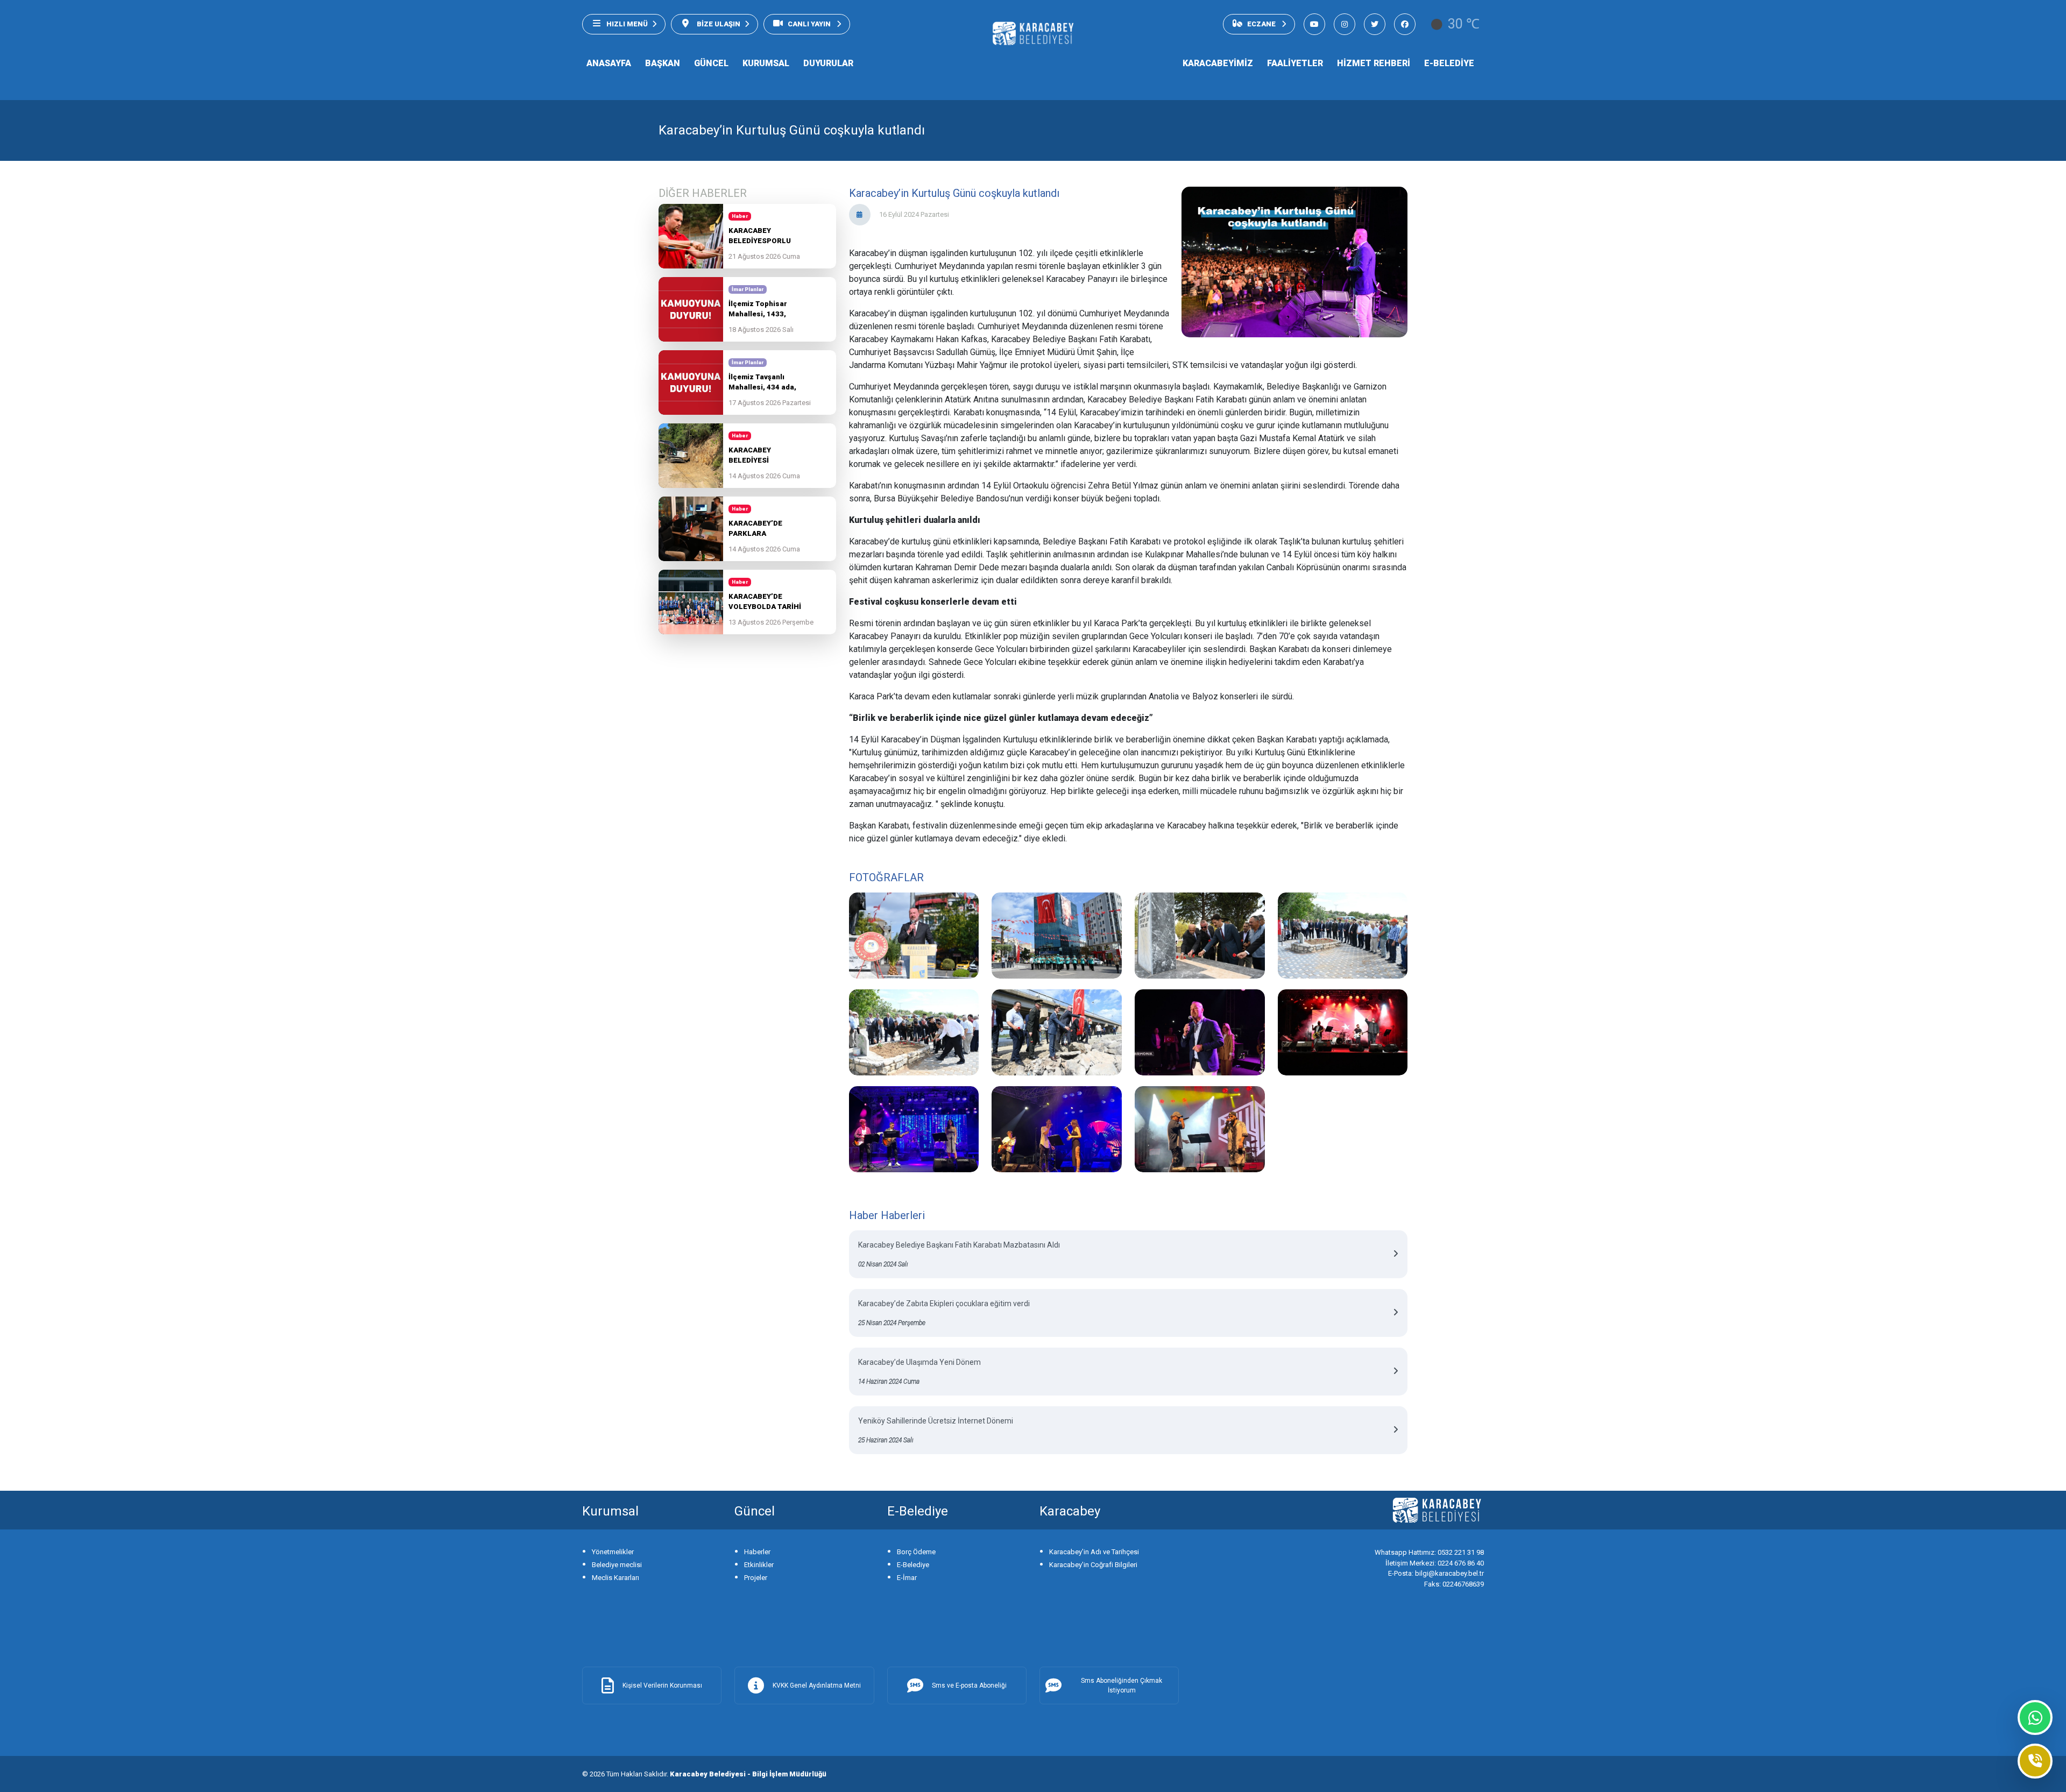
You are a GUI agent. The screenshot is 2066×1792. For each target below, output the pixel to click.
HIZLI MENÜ (627, 24)
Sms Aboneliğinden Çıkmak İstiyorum (1122, 1685)
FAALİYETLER (1295, 63)
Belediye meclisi (617, 1565)
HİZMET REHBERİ (1374, 63)
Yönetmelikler (613, 1552)
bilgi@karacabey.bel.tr (1436, 1573)
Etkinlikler (759, 1565)
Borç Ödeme (916, 1552)
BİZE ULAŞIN (718, 24)
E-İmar (907, 1578)
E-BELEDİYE (1449, 63)
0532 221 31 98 (1429, 1552)
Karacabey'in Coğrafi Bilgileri (1093, 1565)
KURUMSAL (766, 63)
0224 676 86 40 (1435, 1563)
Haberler (757, 1552)
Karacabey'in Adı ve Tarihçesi (1094, 1552)
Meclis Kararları (615, 1578)
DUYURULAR (828, 63)
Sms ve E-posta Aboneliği (969, 1685)
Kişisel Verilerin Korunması (662, 1685)
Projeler (756, 1578)
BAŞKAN (663, 63)
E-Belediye (913, 1565)
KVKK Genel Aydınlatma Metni (817, 1685)
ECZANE (1262, 24)
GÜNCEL (711, 63)
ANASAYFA (609, 63)
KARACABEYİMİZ (1218, 63)
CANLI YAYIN (810, 24)
